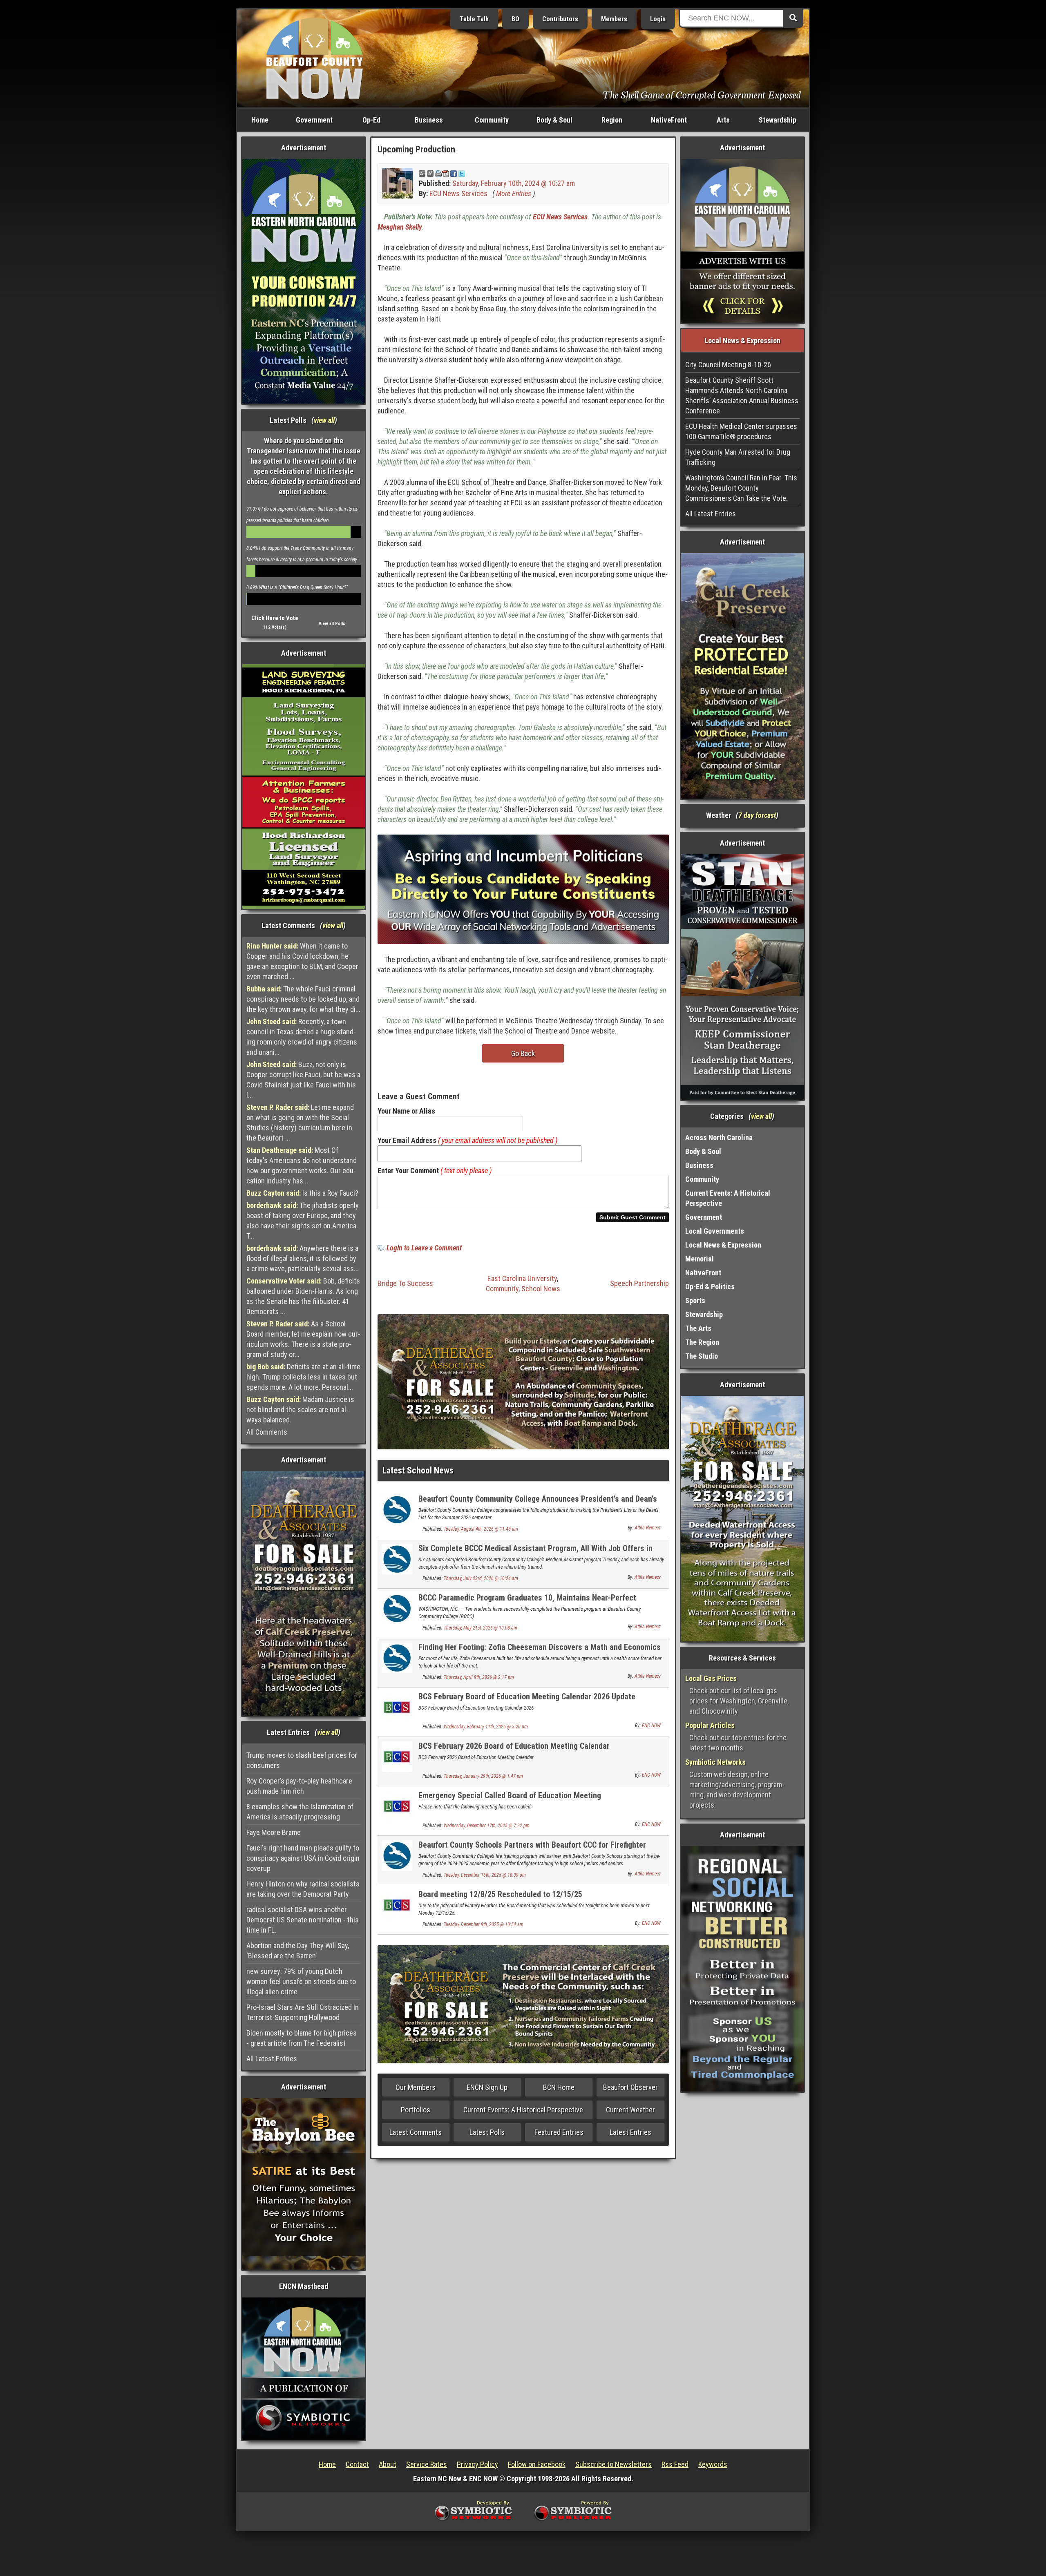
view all (324, 420)
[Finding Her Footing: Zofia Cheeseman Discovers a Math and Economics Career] (397, 1657)
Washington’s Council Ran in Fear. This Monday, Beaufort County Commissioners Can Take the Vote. (741, 488)
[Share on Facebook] (454, 173)
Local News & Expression (723, 1245)
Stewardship (778, 120)
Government (314, 120)
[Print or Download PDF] (442, 173)
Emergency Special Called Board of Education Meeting (510, 1795)
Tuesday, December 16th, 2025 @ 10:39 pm (485, 1875)
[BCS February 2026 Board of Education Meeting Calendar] (397, 1756)
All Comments (267, 1432)
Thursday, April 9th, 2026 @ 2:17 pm (479, 1677)
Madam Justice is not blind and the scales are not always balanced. (300, 1410)
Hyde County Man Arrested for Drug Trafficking (738, 457)
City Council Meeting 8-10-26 (728, 365)
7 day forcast (757, 815)
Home (260, 120)
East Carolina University (522, 1278)
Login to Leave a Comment (424, 1248)
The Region (702, 1342)
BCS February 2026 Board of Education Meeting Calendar (514, 1746)
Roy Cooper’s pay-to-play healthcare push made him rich (299, 1786)
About (388, 2464)
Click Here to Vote (275, 618)
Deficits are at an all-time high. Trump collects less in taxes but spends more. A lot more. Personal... (303, 1377)
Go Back (523, 1053)
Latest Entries (630, 2132)
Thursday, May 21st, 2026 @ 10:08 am (481, 1628)
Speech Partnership (639, 1283)
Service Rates (427, 2464)
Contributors (560, 19)
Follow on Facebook (537, 2464)
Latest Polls (487, 2132)
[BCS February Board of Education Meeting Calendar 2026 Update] (397, 1707)
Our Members (416, 2087)
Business (429, 120)
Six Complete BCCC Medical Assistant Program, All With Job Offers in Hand (535, 1553)
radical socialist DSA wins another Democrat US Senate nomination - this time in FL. (303, 1920)
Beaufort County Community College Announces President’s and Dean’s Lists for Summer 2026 (538, 1503)
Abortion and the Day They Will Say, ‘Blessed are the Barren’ (298, 1951)
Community (492, 120)
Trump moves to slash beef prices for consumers (302, 1760)
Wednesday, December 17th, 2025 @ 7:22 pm (487, 1826)
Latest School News (418, 1470)
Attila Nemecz (648, 1528)
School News (541, 1289)
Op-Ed (371, 120)
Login (658, 19)
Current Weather (630, 2110)
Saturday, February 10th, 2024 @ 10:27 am (514, 183)
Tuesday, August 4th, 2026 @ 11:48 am (481, 1529)
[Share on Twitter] (462, 173)
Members (614, 19)
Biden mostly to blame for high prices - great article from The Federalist (302, 2038)
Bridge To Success (405, 1283)
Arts (723, 120)
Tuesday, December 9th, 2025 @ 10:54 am (484, 1924)
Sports (695, 1300)
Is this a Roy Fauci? (302, 1193)
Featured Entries (559, 2132)
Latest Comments (416, 2132)
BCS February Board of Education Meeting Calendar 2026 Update (527, 1696)
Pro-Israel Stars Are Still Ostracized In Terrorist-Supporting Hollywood (303, 2012)
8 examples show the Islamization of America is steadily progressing (300, 1812)
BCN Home (559, 2087)
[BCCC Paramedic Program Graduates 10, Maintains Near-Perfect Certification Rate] (397, 1608)
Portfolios (416, 2110)
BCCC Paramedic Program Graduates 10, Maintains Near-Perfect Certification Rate (527, 1602)
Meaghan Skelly (400, 227)
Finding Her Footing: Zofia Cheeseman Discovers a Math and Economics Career (540, 1652)
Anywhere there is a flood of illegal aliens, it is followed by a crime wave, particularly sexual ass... (303, 1258)
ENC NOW (651, 1726)
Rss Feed (675, 2464)
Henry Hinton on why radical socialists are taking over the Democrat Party (303, 1889)
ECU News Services (458, 193)
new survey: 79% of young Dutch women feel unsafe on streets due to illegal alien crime (301, 1981)
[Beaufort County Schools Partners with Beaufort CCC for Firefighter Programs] (397, 1855)
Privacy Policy (477, 2464)
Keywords (713, 2464)
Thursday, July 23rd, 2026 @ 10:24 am (481, 1578)
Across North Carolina (719, 1137)
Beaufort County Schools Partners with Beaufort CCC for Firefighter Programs (532, 1849)
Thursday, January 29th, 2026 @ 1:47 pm (483, 1776)
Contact (357, 2464)
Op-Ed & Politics (710, 1287)
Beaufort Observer (630, 2087)
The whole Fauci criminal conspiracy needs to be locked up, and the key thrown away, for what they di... (303, 999)
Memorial (700, 1259)
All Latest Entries (272, 2059)
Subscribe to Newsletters (614, 2464)
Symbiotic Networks (715, 1762)
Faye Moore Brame (274, 1832)
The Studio (702, 1356)
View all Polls (332, 624)
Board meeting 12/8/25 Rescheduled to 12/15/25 (500, 1894)
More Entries (514, 193)
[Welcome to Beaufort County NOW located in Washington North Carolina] (315, 58)
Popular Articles (710, 1725)
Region (612, 120)
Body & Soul (554, 120)
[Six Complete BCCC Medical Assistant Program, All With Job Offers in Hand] (397, 1559)
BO (515, 19)
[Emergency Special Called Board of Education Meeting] (397, 1806)
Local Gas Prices (711, 1678)
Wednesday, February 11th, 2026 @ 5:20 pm (486, 1727)
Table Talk (474, 19)
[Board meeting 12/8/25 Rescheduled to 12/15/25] (397, 1905)
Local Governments (715, 1231)
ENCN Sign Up (487, 2087)
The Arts (698, 1328)
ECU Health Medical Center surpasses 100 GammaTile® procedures (741, 431)
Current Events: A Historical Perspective (523, 2110)
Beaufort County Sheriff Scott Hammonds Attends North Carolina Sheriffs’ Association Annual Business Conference (742, 395)
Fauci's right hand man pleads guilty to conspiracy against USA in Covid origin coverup (303, 1858)
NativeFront (669, 120)
